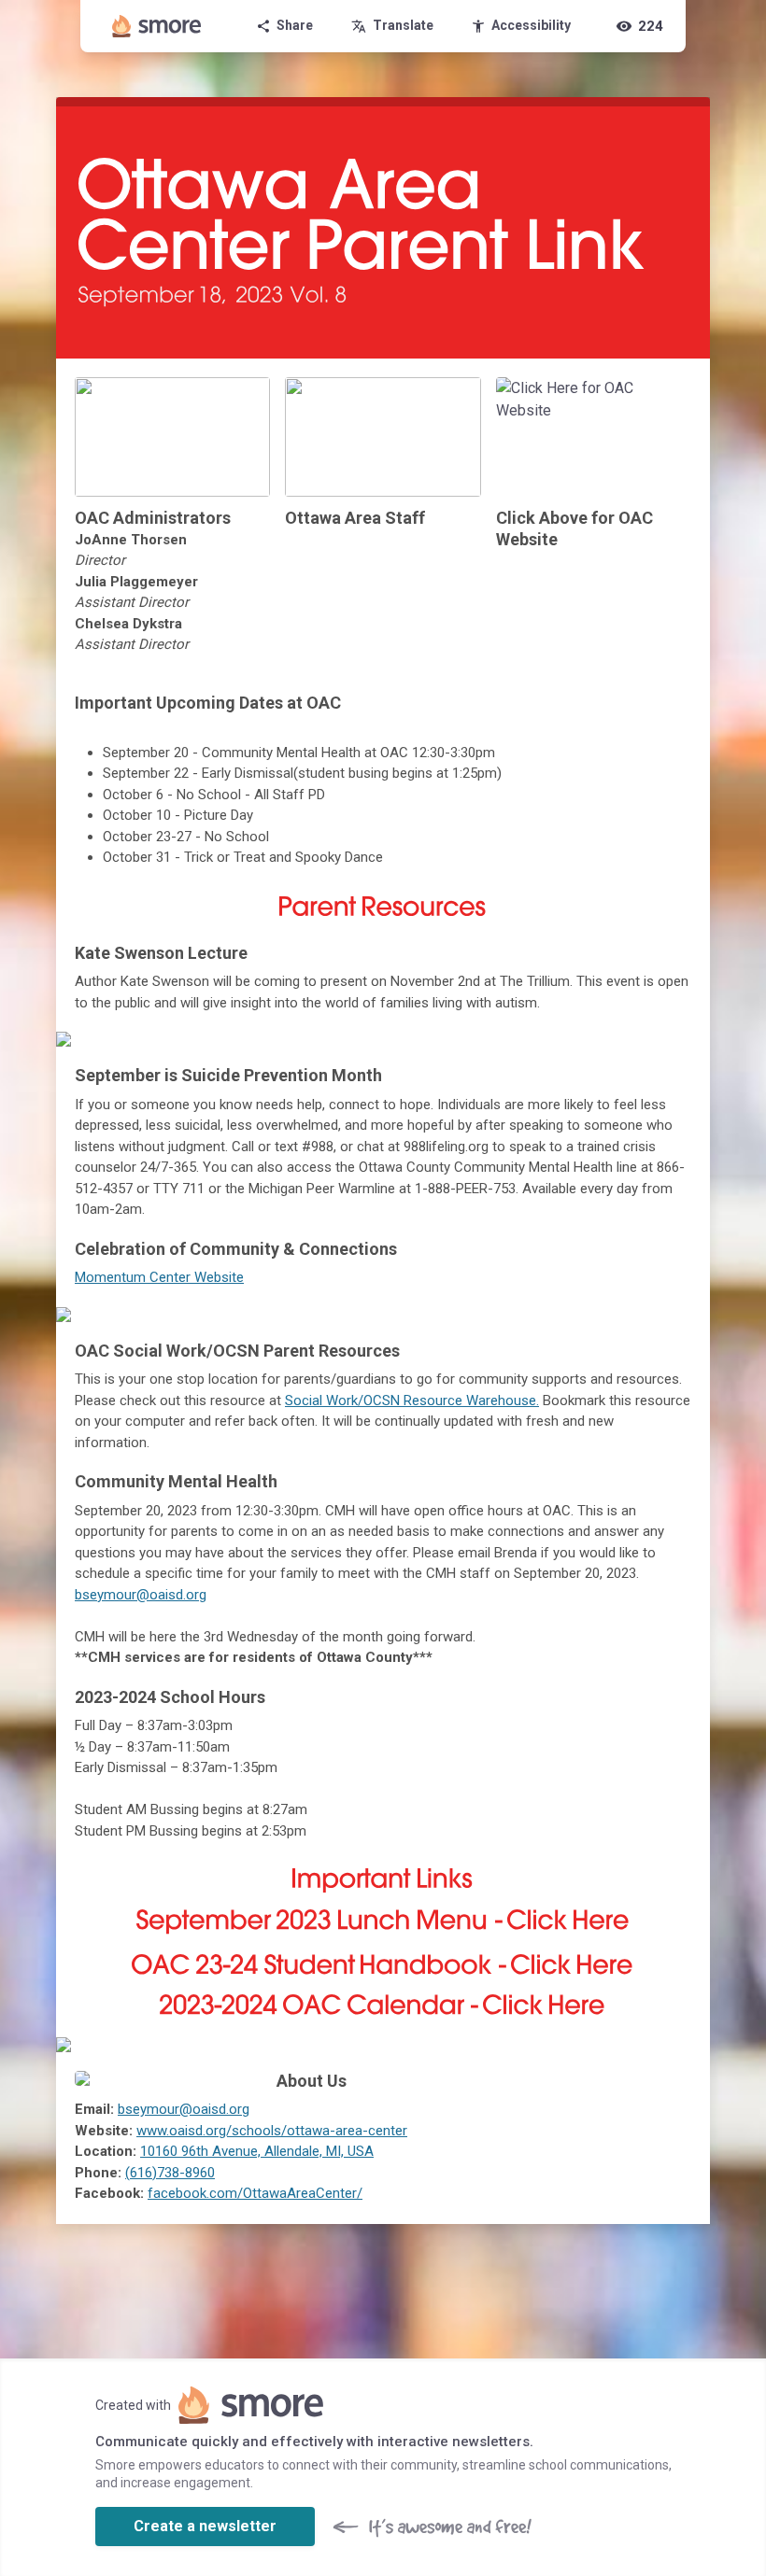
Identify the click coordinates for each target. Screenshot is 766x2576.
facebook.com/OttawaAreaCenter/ (255, 2193)
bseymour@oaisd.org (141, 1595)
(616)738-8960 (170, 2173)
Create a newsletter (205, 2526)
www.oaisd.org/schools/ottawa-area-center (272, 2131)
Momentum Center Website (159, 1277)
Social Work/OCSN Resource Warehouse (411, 1401)
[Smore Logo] (157, 26)
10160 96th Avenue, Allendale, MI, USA (257, 2151)
